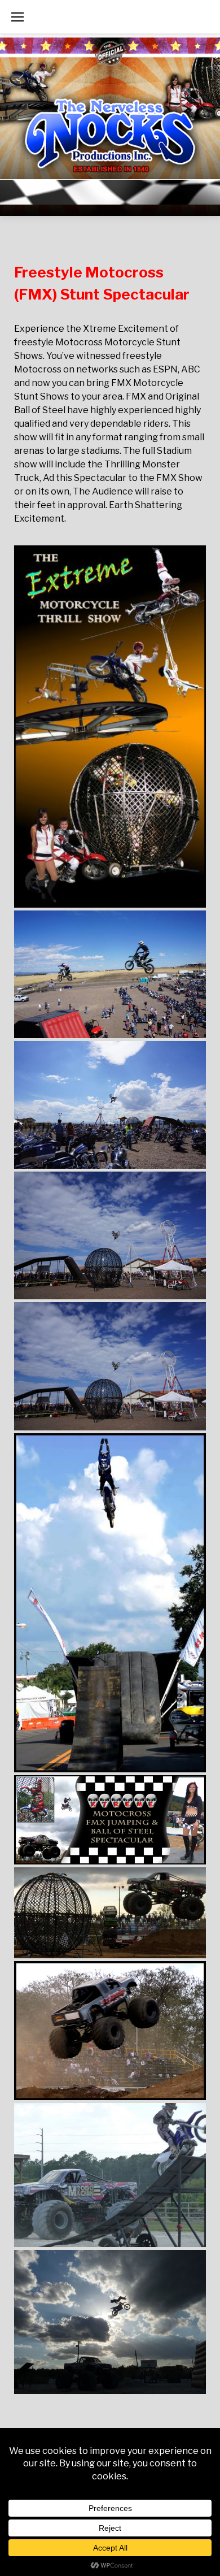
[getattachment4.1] (110, 1603)
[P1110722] (110, 2175)
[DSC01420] (110, 1105)
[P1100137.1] (110, 2031)
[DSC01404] (110, 974)
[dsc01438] (110, 1366)
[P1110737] (110, 2322)
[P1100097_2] (110, 1913)
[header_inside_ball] (110, 1820)
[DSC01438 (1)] (110, 1235)
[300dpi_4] (110, 727)
